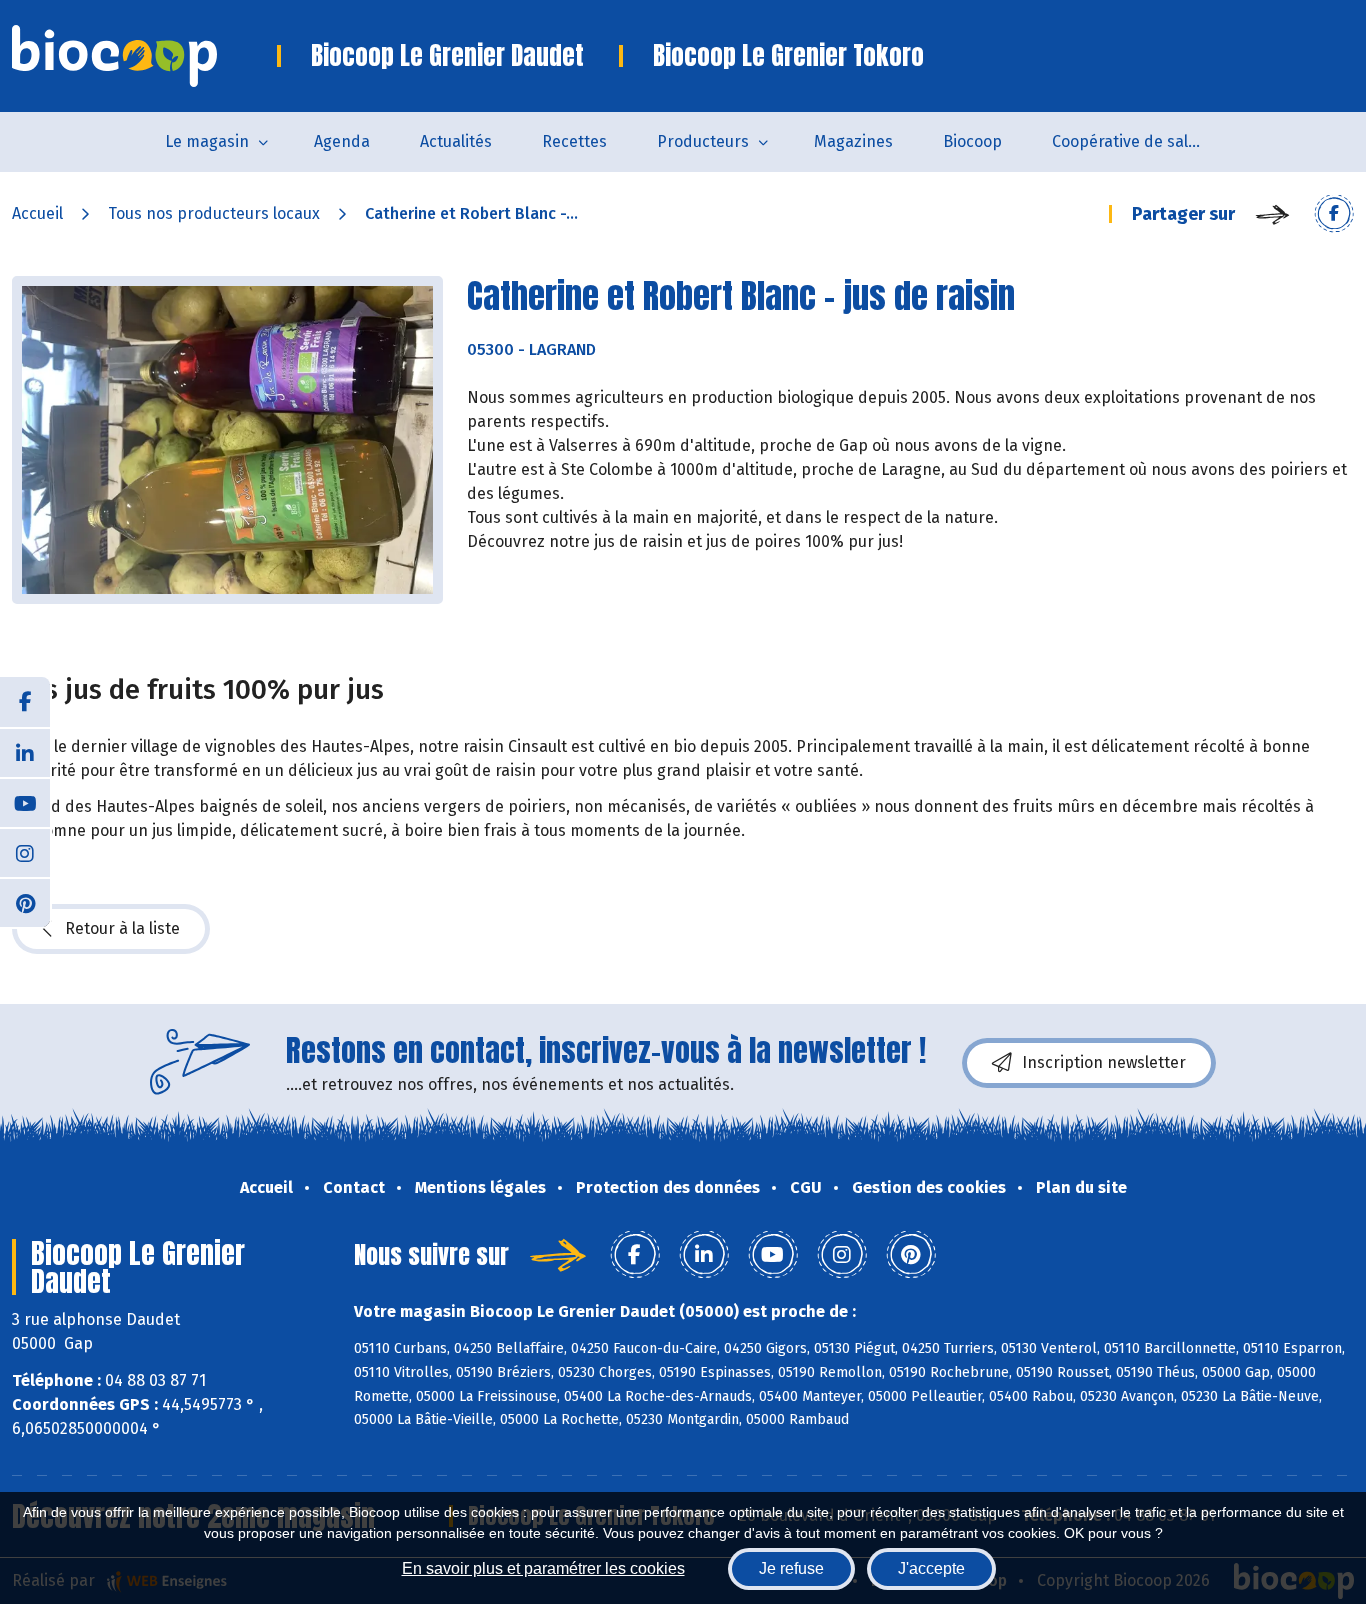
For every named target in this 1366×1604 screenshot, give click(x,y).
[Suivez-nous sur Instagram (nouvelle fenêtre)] (25, 852)
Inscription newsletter (1104, 1062)
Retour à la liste (122, 928)
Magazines (853, 141)
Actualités (456, 141)
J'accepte (931, 1568)
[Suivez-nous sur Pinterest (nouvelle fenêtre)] (25, 902)
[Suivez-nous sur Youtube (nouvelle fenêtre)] (25, 802)
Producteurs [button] (703, 141)
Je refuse (791, 1568)
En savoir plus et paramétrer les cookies (543, 1568)
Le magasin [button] (207, 141)
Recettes (574, 141)
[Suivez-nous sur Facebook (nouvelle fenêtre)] (25, 702)
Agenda (342, 141)
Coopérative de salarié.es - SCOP (1139, 141)
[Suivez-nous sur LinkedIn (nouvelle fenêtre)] (25, 752)
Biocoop (972, 141)
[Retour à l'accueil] (144, 56)
